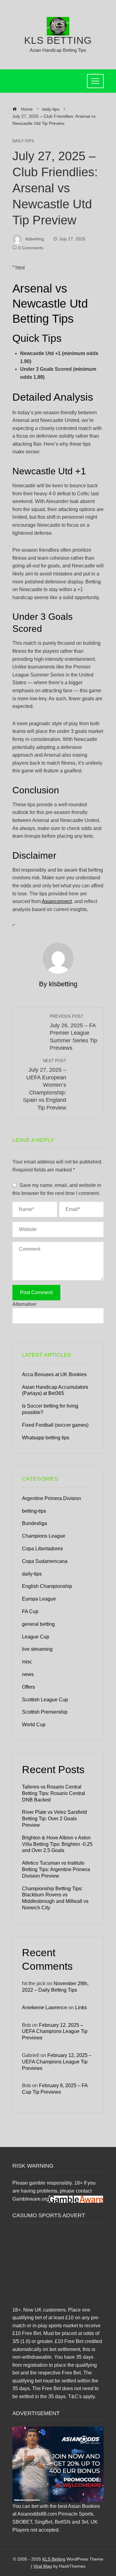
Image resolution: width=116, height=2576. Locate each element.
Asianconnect (57, 901)
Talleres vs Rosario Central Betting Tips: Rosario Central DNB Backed (54, 1793)
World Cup (34, 1725)
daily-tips (23, 141)
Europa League (39, 1599)
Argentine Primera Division (52, 1498)
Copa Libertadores (42, 1549)
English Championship (47, 1586)
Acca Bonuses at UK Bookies (54, 1374)
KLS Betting (58, 40)
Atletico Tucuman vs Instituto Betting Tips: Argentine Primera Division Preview (56, 1869)
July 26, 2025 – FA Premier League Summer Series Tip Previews (73, 1033)
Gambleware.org (31, 2199)
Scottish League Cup (45, 1700)
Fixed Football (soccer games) (55, 1425)
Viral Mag (43, 2566)
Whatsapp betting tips (46, 1438)
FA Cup (30, 1611)
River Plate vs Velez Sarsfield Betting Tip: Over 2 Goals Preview (54, 1819)
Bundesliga (34, 1523)
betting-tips (34, 1511)
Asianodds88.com (37, 2514)
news (28, 1674)
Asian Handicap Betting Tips (58, 50)
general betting (38, 1624)
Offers (28, 1687)
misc (27, 1662)
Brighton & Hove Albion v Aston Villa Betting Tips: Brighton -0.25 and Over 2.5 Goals (57, 1844)
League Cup (36, 1637)
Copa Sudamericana (45, 1561)
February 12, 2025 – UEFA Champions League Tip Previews (55, 2032)
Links (81, 2008)
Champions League (44, 1536)
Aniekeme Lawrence (45, 2008)
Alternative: (25, 1304)
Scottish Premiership (45, 1712)
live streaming (37, 1649)
